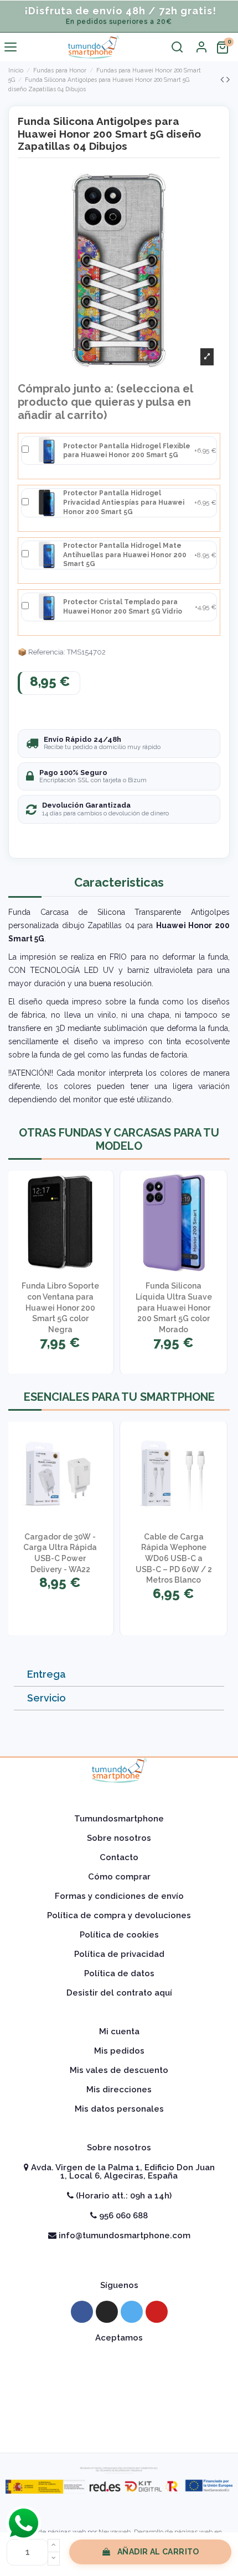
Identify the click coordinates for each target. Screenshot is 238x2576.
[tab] (119, 1675)
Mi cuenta (119, 2032)
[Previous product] (223, 79)
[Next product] (228, 79)
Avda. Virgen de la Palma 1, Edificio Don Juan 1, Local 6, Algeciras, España (122, 2172)
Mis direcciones (119, 2090)
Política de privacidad (119, 1954)
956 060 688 (122, 2216)
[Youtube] (157, 2312)
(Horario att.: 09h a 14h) (123, 2196)
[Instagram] (107, 2312)
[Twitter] (132, 2312)
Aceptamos (119, 2338)
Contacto (119, 1857)
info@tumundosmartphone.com (123, 2235)
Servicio (46, 1698)
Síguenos (119, 2285)
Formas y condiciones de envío (119, 1896)
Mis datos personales (119, 2109)
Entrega (46, 1674)
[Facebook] (82, 2312)
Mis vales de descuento (119, 2070)
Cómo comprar (119, 1877)
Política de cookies (119, 1935)
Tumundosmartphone (119, 1819)
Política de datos (119, 1973)
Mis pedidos (119, 2051)
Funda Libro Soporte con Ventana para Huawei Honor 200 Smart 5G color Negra (60, 1307)
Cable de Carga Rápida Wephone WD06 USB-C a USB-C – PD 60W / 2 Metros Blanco (174, 1558)
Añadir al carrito (158, 2552)
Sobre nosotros (119, 1838)
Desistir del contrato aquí (119, 1993)
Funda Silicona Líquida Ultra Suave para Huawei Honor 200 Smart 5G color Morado (174, 1307)
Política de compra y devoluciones (119, 1915)
